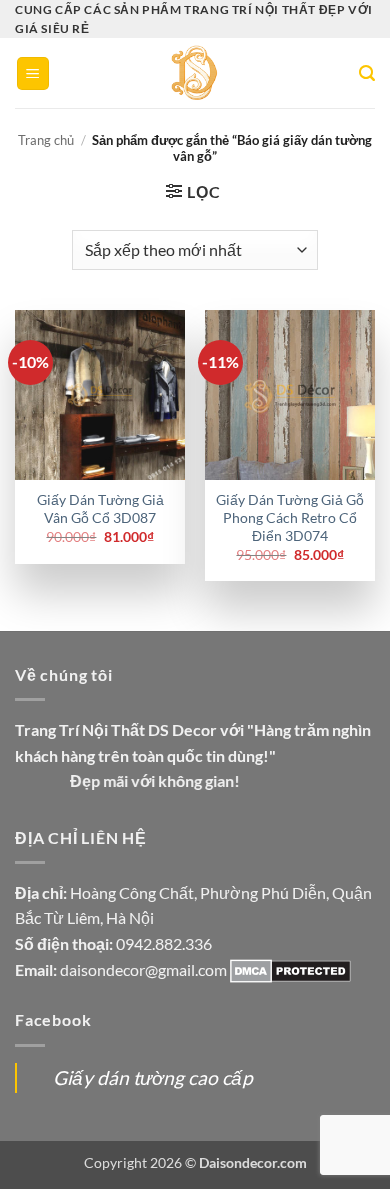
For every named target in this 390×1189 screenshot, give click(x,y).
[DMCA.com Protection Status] (290, 969)
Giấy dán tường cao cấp (153, 1077)
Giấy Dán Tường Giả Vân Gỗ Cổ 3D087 (100, 509)
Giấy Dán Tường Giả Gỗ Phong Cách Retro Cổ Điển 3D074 (290, 517)
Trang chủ (46, 140)
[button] (33, 73)
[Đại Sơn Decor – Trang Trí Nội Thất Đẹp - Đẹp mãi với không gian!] (195, 73)
